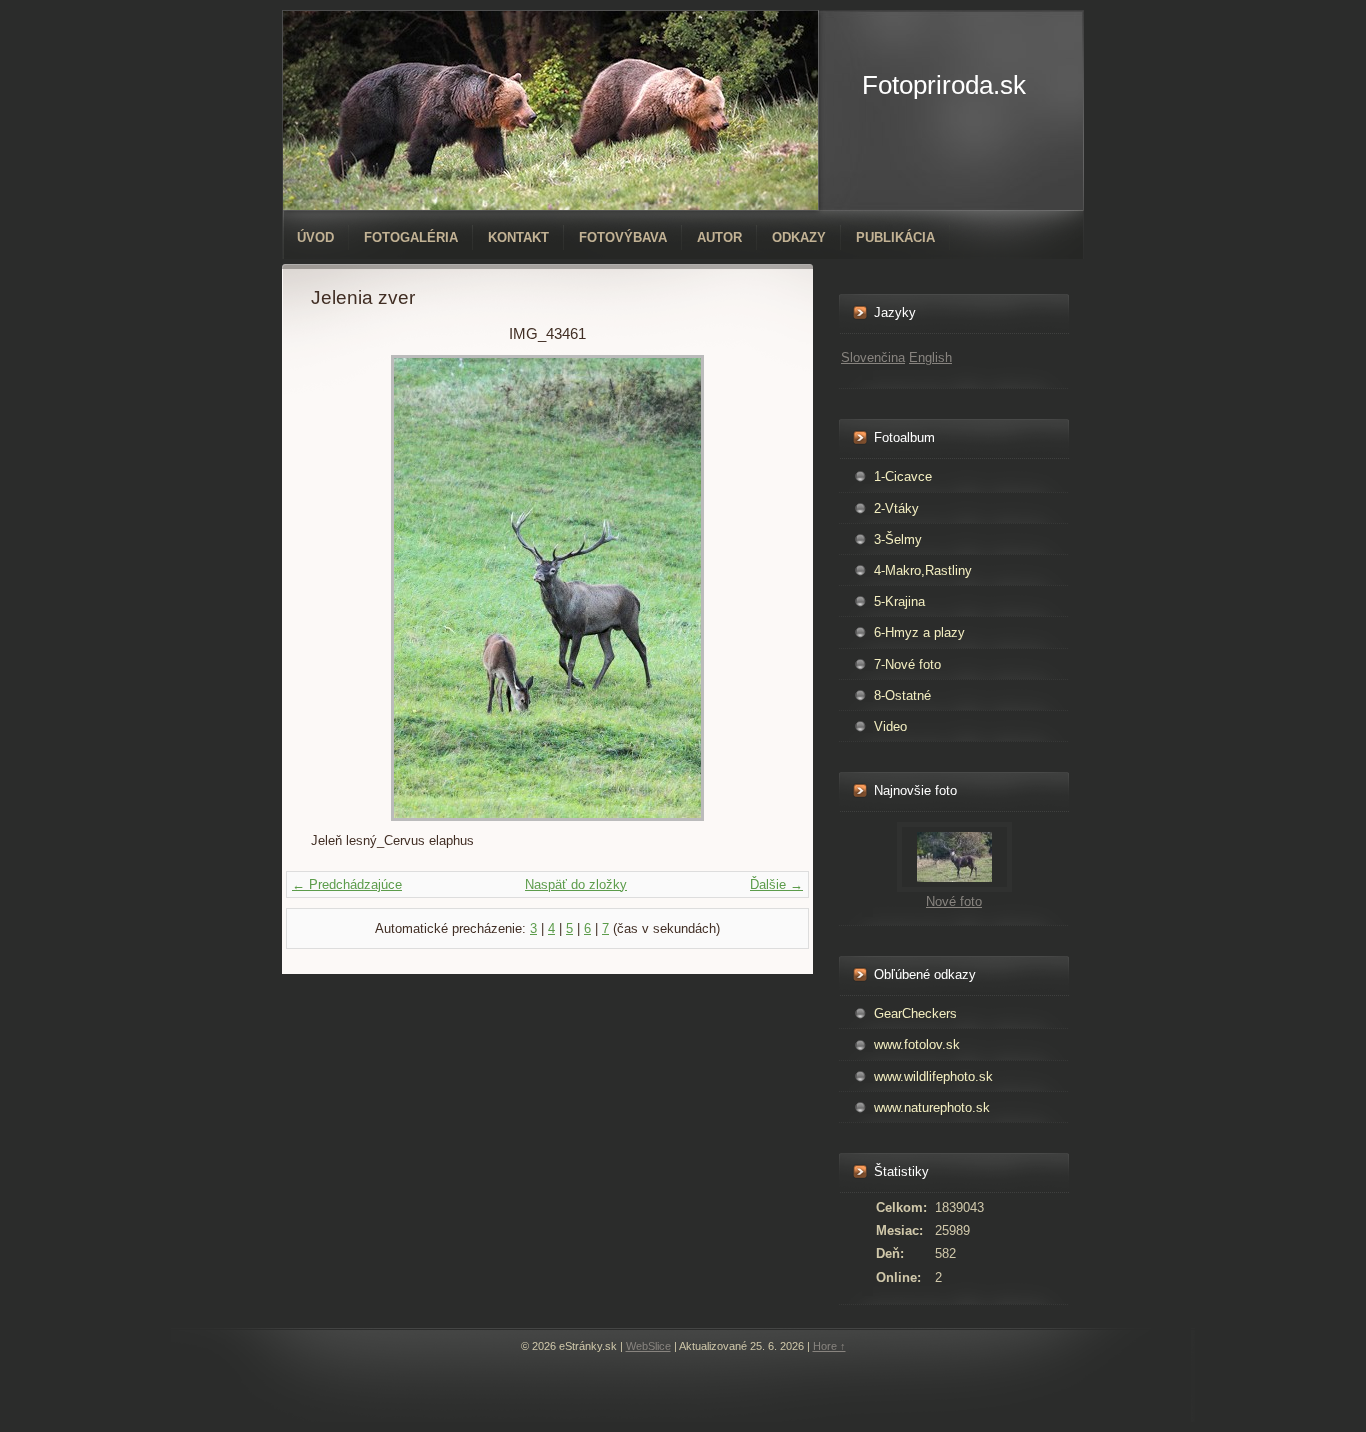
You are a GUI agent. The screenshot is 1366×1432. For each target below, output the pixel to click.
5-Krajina (899, 601)
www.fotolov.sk (917, 1044)
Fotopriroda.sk (944, 85)
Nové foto (954, 901)
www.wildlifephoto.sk (933, 1076)
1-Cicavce (903, 476)
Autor (719, 237)
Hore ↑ (829, 1346)
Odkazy (799, 237)
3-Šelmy (898, 539)
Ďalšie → (776, 884)
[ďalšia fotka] (751, 588)
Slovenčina (873, 357)
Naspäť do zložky (576, 884)
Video (890, 726)
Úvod (315, 237)
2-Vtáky (896, 508)
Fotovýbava (623, 237)
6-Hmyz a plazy (919, 632)
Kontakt (518, 237)
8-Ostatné (902, 695)
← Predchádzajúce (347, 884)
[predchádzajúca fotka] (343, 588)
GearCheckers (915, 1013)
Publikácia (895, 237)
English (930, 357)
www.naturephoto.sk (932, 1107)
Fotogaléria (411, 237)
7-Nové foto (907, 664)
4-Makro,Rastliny (923, 570)
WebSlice (648, 1346)
